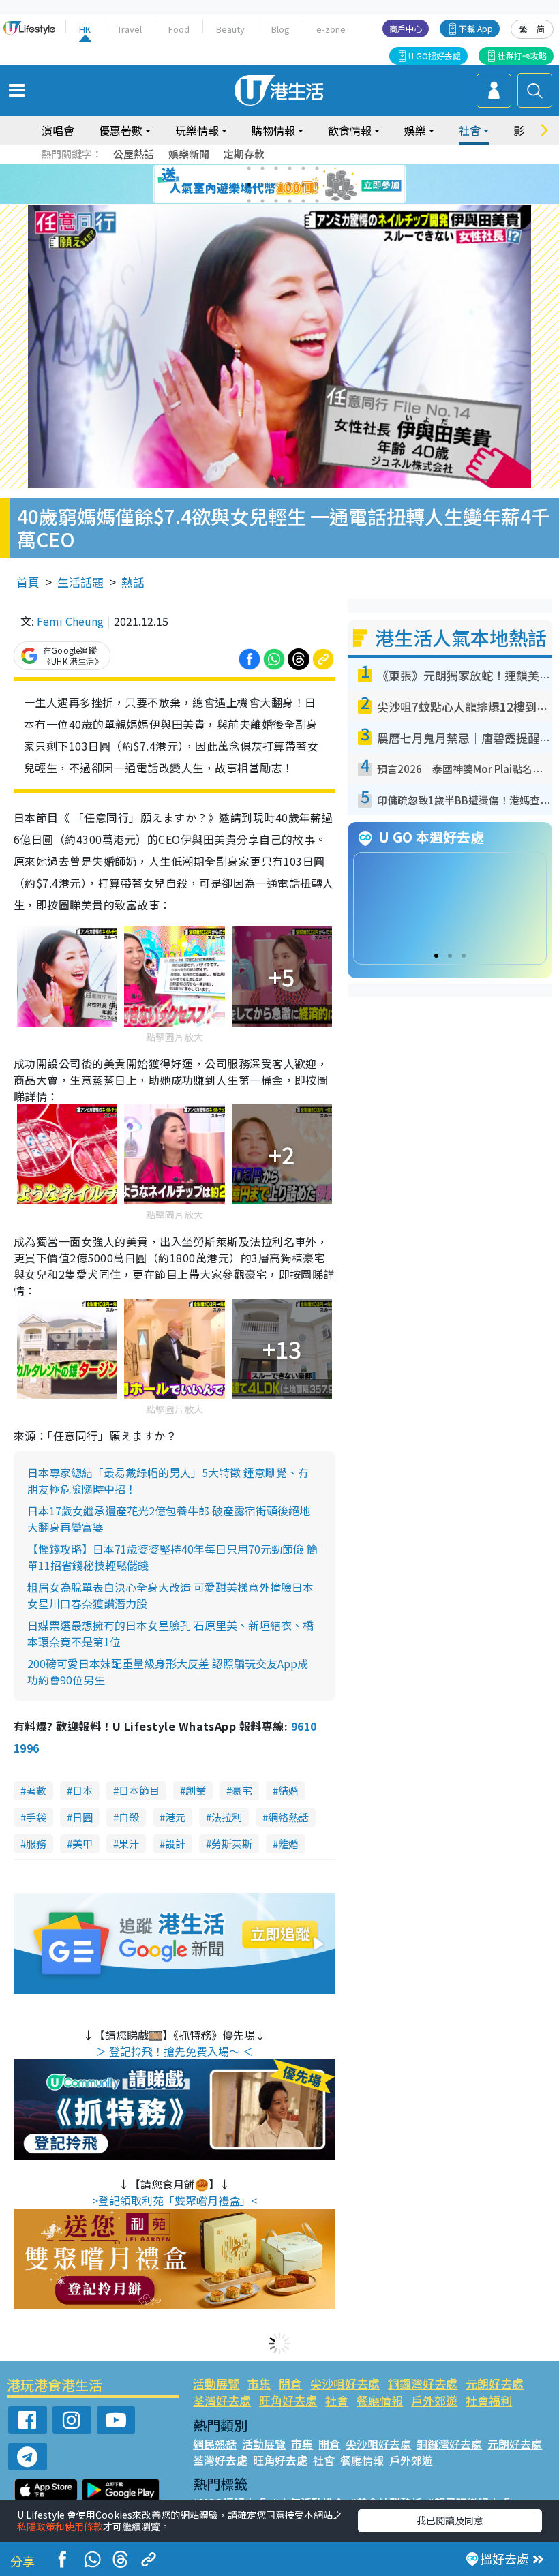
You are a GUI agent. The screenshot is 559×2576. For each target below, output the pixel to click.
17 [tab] (303, 201)
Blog (281, 29)
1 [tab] (249, 168)
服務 (36, 1844)
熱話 (133, 582)
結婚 (288, 1790)
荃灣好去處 (222, 2400)
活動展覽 (216, 2383)
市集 (259, 2383)
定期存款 (244, 154)
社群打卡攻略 (522, 56)
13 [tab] (249, 201)
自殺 (129, 1817)
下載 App (476, 28)
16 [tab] (290, 201)
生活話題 (80, 582)
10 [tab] (290, 185)
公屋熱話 (134, 154)
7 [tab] (249, 185)
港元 (175, 1817)
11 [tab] (303, 185)
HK (85, 29)
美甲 (82, 1844)
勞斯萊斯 (232, 1844)
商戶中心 (406, 28)
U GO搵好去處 (435, 56)
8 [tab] (262, 185)
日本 (82, 1790)
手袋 (36, 1817)
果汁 (129, 1844)
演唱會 (58, 130)
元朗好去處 (495, 2383)
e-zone (331, 29)
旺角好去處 (288, 2400)
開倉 (290, 2383)
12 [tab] (317, 185)
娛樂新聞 (189, 154)
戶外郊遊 (434, 2400)
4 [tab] (290, 168)
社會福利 (489, 2400)
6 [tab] (317, 168)
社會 (337, 2400)
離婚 (288, 1844)
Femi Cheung (70, 621)
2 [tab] (262, 168)
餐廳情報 (380, 2400)
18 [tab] (317, 201)
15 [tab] (276, 201)
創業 (196, 1790)
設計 (175, 1844)
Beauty (230, 29)
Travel (130, 29)
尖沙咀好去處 (345, 2383)
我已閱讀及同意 (450, 2520)
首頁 (28, 582)
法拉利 (227, 1817)
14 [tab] (262, 201)
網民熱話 (215, 2444)
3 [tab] (276, 168)
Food (179, 29)
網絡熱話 (288, 1817)
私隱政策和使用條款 (60, 2526)
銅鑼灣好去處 (423, 2383)
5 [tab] (303, 168)
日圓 (82, 1817)
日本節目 (139, 1790)
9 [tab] (276, 185)
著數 (36, 1790)
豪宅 (242, 1790)
